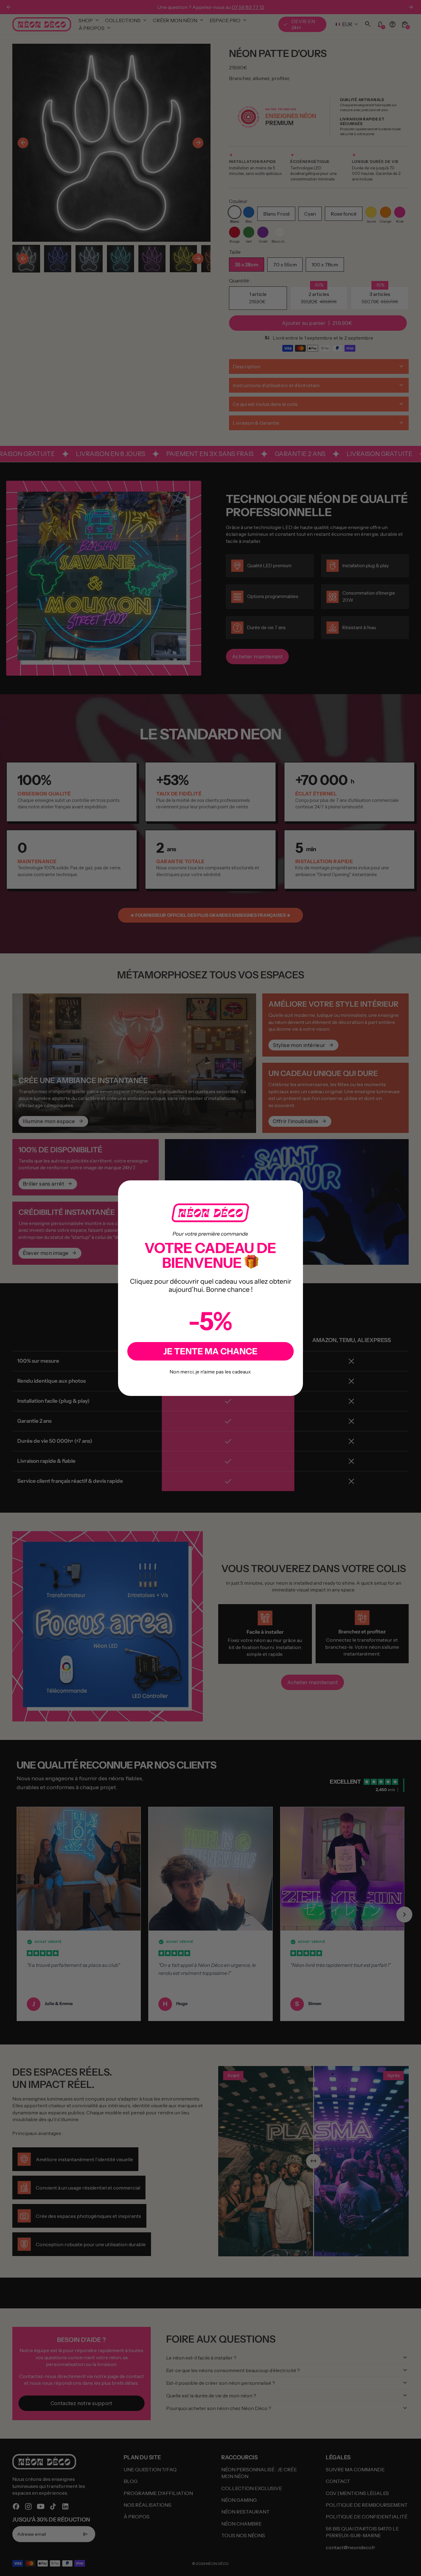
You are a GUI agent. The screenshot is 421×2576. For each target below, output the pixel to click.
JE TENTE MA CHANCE (211, 1351)
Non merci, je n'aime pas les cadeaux (210, 1372)
